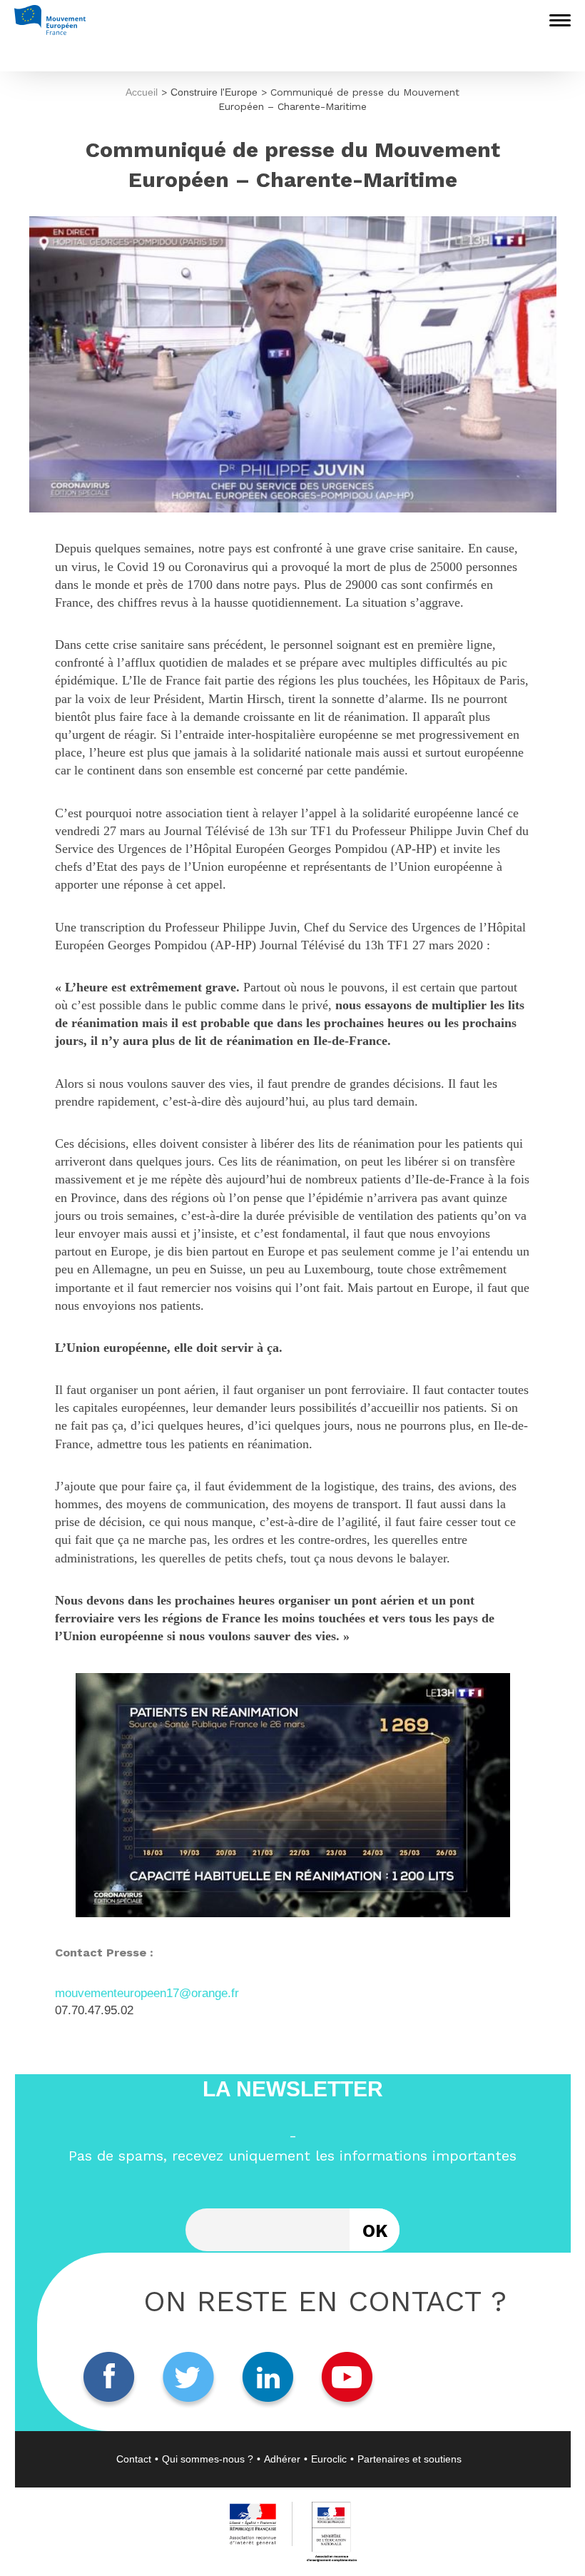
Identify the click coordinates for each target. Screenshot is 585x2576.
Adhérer (282, 2459)
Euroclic (329, 2459)
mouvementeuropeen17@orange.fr (147, 1993)
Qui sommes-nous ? (208, 2459)
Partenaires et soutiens (409, 2459)
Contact (134, 2459)
